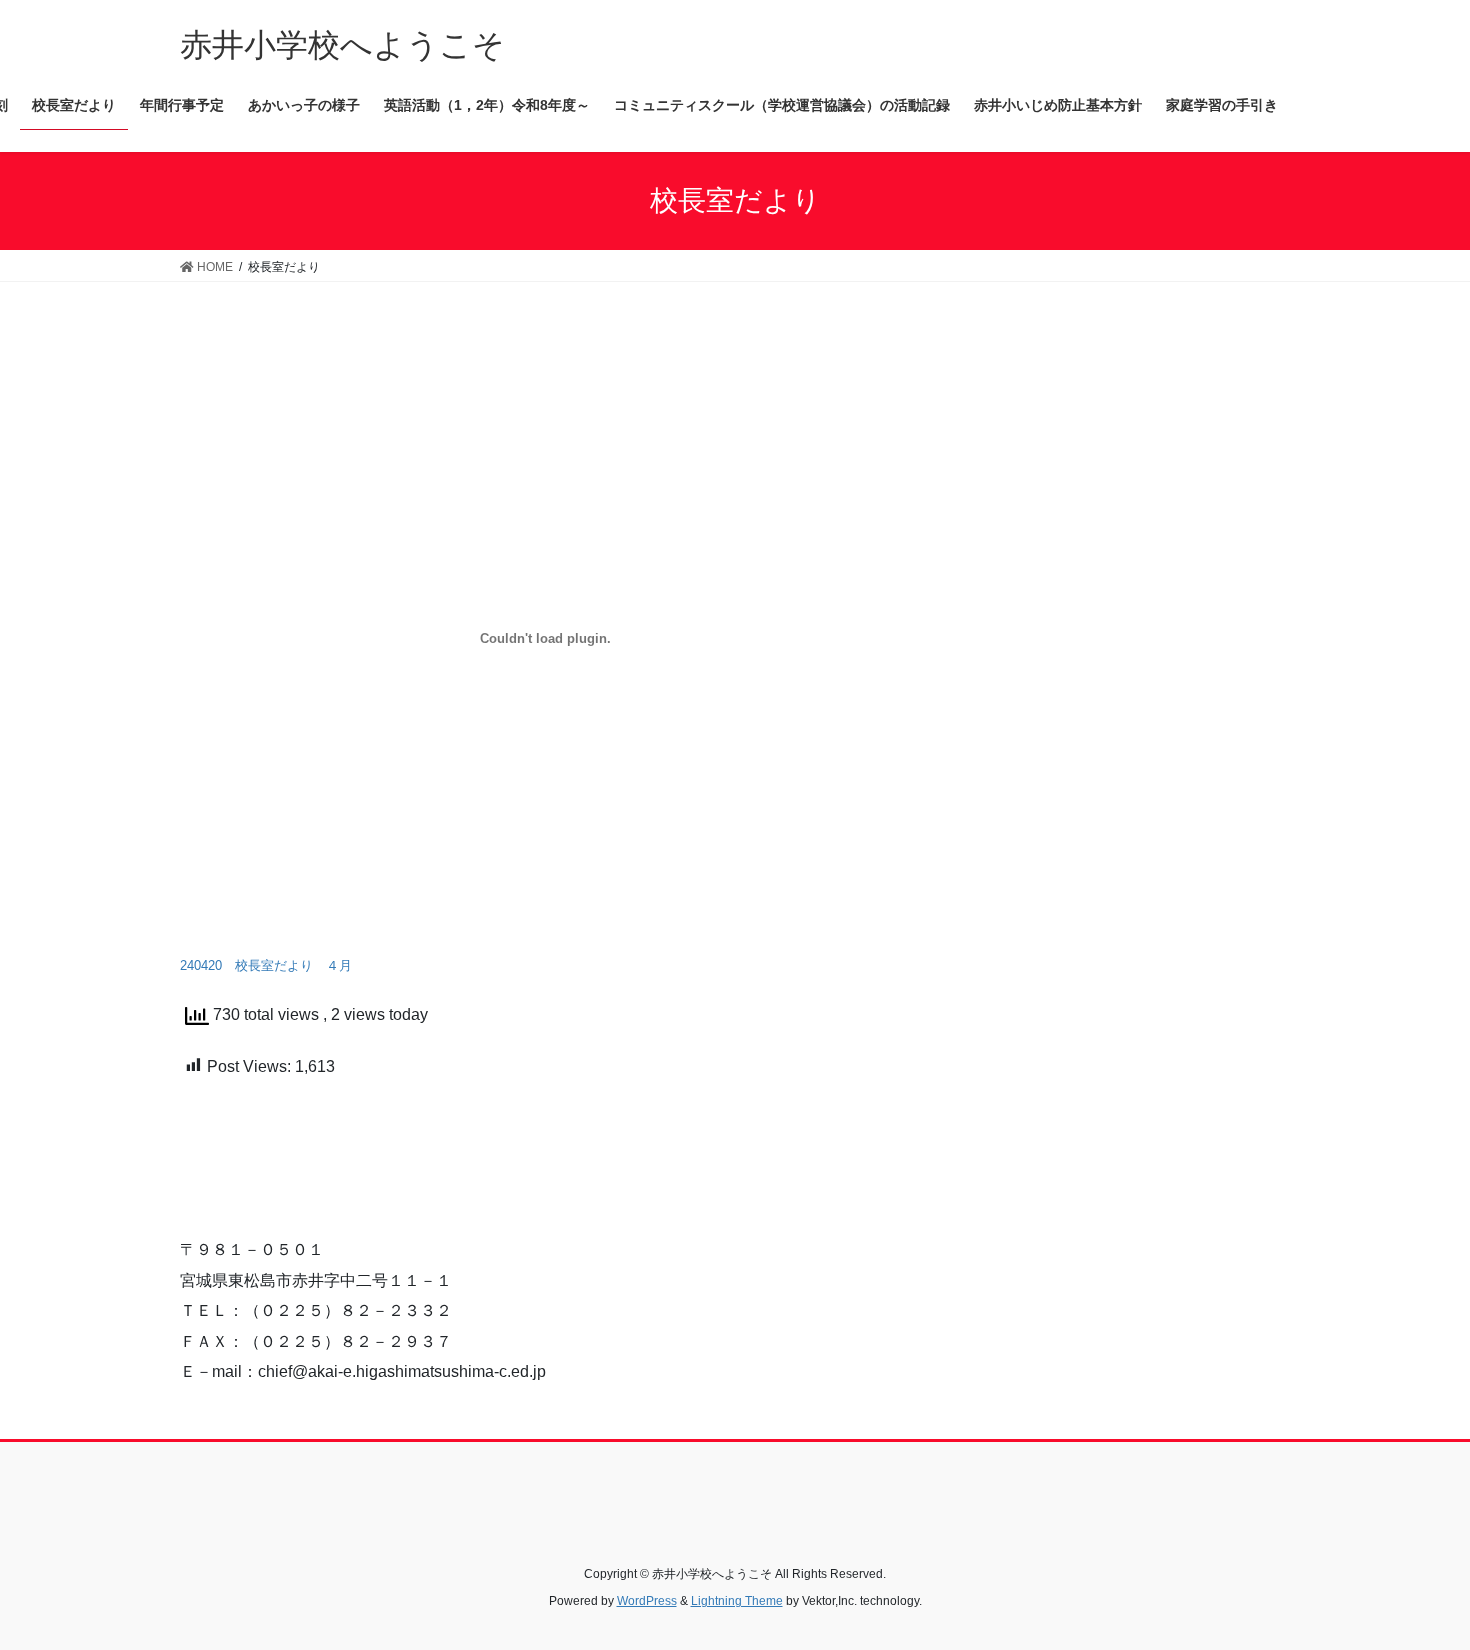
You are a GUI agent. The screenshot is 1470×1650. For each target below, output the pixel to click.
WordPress (647, 1601)
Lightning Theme (737, 1601)
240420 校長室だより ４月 (266, 965)
